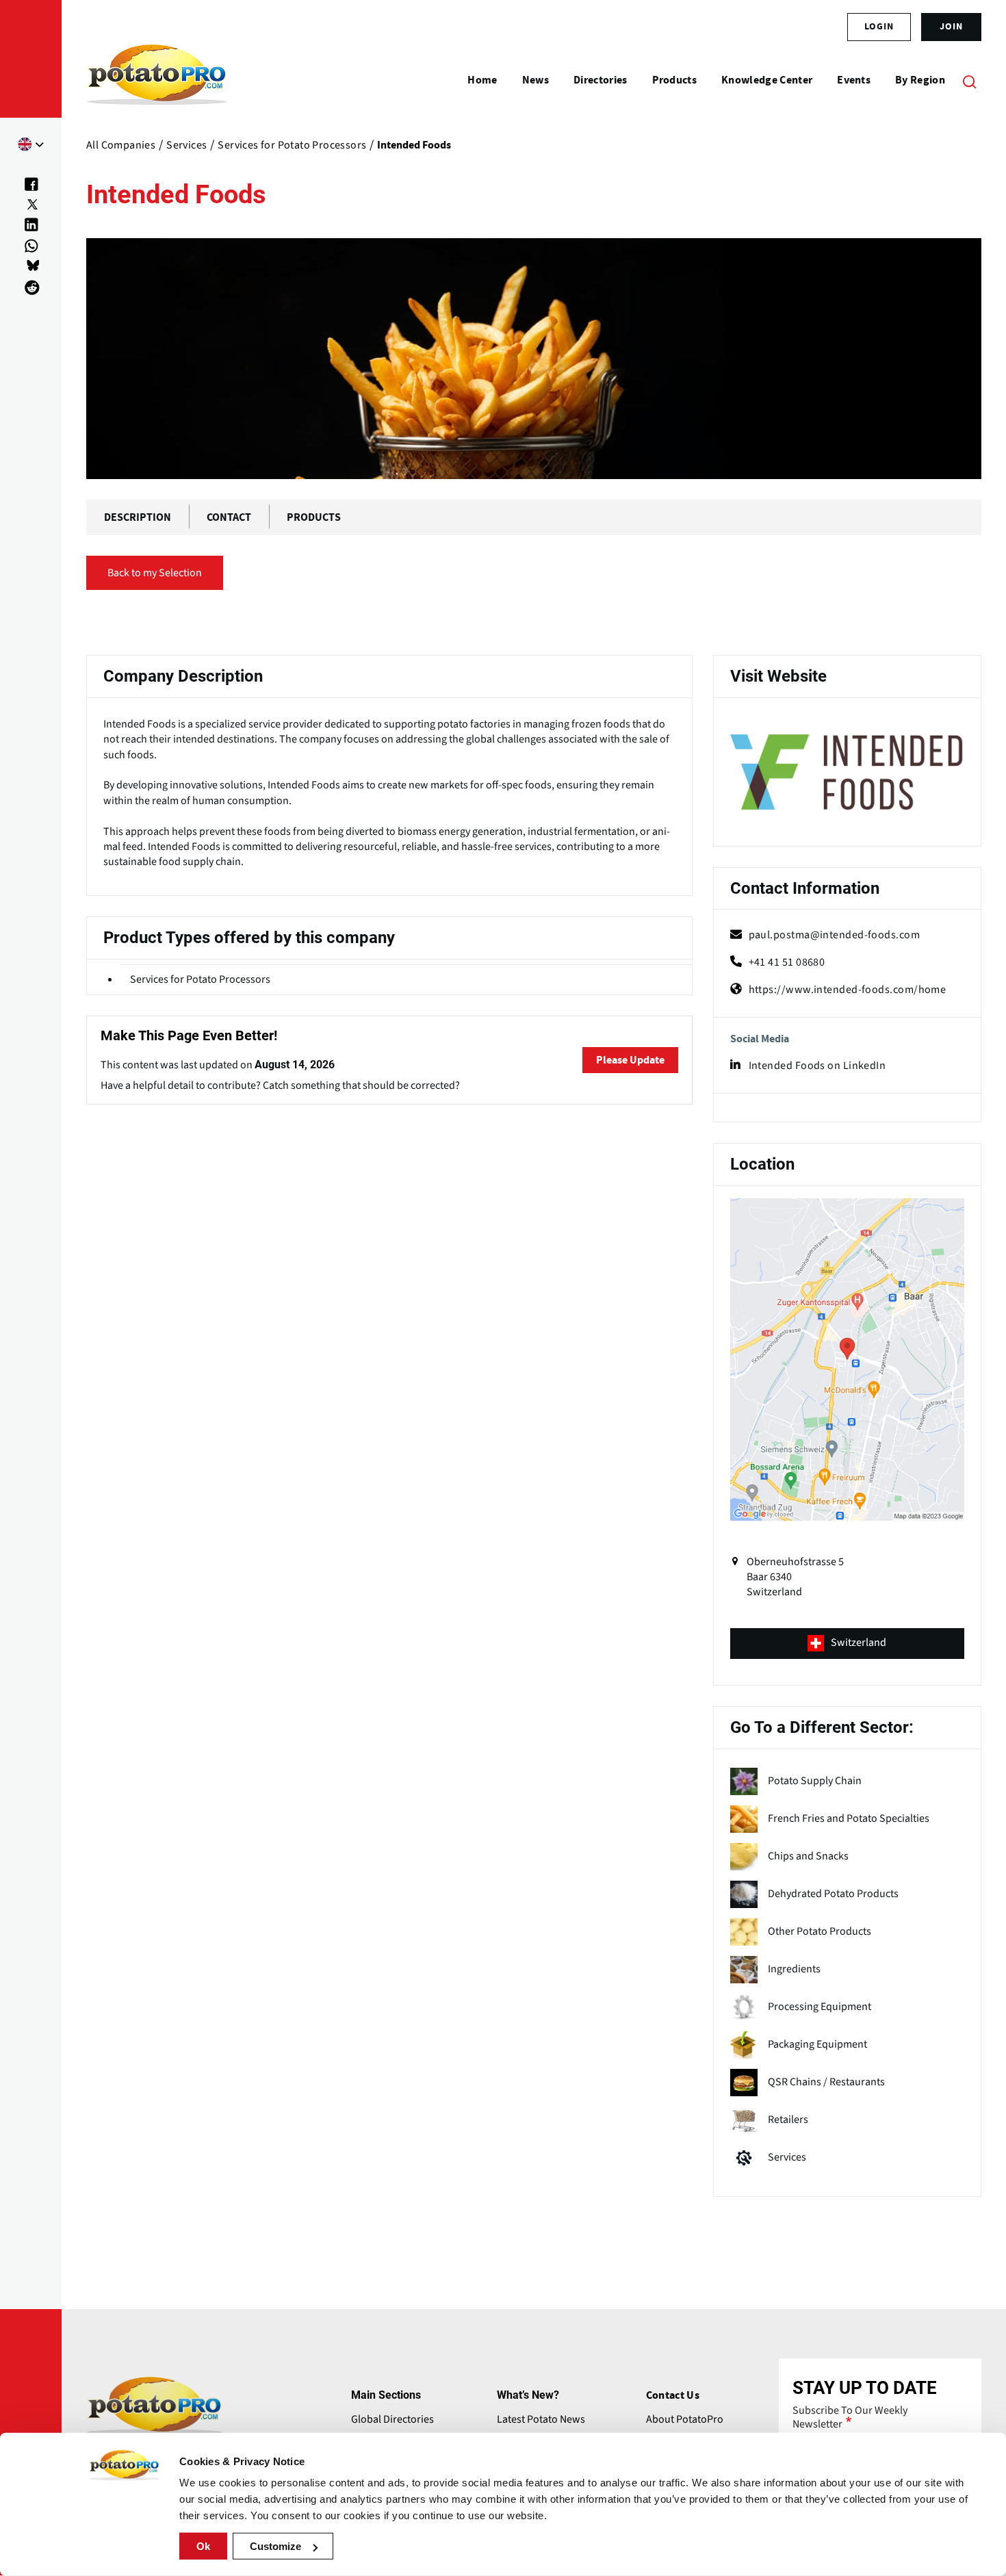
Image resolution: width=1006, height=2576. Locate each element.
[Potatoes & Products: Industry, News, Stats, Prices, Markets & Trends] (157, 81)
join (951, 27)
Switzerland (859, 1643)
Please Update (630, 1060)
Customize (275, 2546)
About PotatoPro (685, 2419)
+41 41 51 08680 (787, 962)
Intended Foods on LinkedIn (817, 1066)
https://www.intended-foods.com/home (848, 990)
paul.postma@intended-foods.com (835, 935)
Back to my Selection (155, 573)
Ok (203, 2546)
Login (879, 27)
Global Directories (392, 2419)
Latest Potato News (541, 2419)
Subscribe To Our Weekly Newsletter (850, 2417)
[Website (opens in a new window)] (847, 774)
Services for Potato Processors (200, 979)
